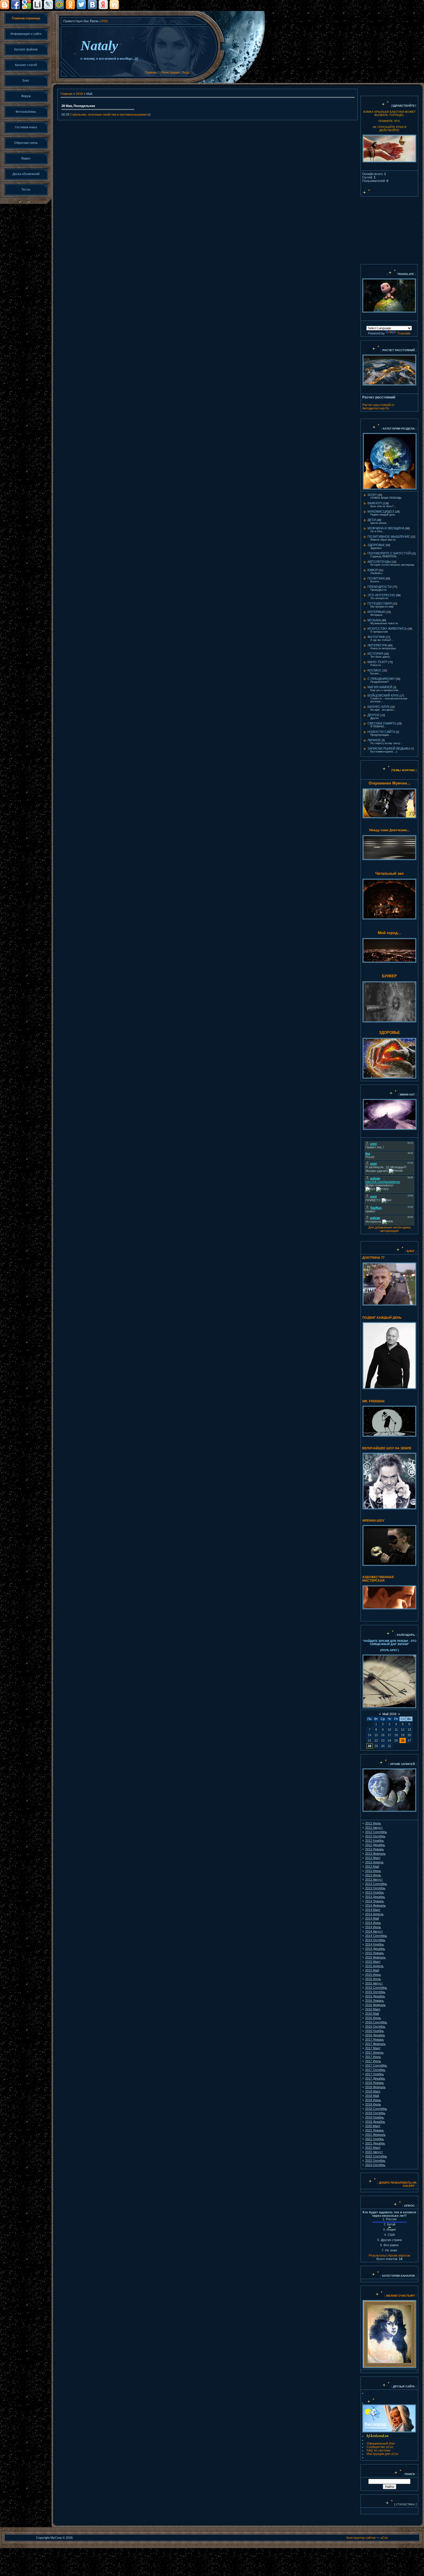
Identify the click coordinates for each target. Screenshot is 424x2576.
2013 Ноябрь (375, 1892)
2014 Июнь (373, 1923)
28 (369, 1746)
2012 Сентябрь (376, 1832)
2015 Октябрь (375, 1992)
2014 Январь (375, 1901)
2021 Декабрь (375, 2143)
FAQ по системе (379, 2450)
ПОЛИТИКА (376, 578)
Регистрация (170, 72)
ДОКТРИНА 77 (373, 1258)
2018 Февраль (375, 2087)
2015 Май (372, 1970)
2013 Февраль (375, 1854)
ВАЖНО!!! (375, 503)
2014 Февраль (375, 1905)
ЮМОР (373, 570)
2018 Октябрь (375, 2113)
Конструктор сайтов (361, 2538)
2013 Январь (375, 1849)
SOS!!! (372, 495)
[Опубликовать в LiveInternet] (37, 5)
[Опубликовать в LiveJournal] (48, 5)
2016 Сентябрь (376, 2022)
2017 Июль (373, 2061)
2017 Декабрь (375, 2078)
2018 (79, 94)
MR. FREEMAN (373, 1401)
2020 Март (373, 2126)
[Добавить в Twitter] (81, 5)
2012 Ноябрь (375, 1841)
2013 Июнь (373, 1871)
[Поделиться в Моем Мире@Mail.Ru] (59, 5)
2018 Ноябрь (375, 2117)
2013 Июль (373, 1875)
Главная (151, 72)
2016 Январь (375, 2001)
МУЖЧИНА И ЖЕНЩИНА (386, 528)
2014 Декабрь (375, 1949)
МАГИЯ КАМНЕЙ (380, 687)
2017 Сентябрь (376, 2065)
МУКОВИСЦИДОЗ (381, 511)
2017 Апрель (374, 2052)
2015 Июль (373, 1979)
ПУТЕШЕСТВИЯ (380, 603)
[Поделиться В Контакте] (92, 5)
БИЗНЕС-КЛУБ (378, 707)
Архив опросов (399, 2255)
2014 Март (373, 1910)
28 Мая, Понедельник (78, 106)
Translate (404, 333)
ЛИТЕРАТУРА (377, 645)
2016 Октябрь (375, 2026)
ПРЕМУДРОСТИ (380, 587)
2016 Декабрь (375, 2035)
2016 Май (372, 2014)
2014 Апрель (374, 1914)
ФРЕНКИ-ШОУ (373, 1521)
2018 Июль (373, 2104)
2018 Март (373, 2091)
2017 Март (373, 2048)
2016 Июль (373, 2018)
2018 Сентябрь (376, 2109)
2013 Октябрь (375, 1888)
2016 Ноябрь (375, 2031)
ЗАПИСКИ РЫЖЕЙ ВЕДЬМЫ (389, 748)
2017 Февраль (375, 2044)
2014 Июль (373, 1927)
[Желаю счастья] (385, 2296)
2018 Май (372, 2096)
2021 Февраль (375, 2135)
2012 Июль (373, 1823)
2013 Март (373, 1858)
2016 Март (373, 2009)
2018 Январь (375, 2083)
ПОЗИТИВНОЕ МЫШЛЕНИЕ (389, 537)
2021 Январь (375, 2130)
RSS (104, 21)
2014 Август (374, 1931)
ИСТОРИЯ (375, 654)
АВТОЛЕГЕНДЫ (379, 562)
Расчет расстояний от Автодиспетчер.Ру (378, 407)
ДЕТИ (372, 520)
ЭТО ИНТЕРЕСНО (381, 595)
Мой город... (389, 933)
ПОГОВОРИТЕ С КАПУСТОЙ (389, 553)
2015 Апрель (374, 1966)
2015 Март (373, 1962)
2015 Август (374, 1983)
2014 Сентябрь (376, 1936)
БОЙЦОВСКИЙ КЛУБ (383, 695)
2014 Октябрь (375, 1940)
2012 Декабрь (375, 1845)
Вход (186, 72)
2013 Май (372, 1866)
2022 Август (374, 2152)
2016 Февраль (375, 2005)
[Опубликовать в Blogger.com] (5, 5)
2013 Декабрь (375, 1897)
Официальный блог (381, 2443)
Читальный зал (389, 873)
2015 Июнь (373, 1975)
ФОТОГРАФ (376, 637)
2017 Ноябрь (375, 2074)
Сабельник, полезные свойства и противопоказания (108, 114)
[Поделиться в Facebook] (16, 5)
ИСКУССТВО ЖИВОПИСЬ (387, 629)
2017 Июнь (373, 2057)
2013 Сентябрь (376, 1884)
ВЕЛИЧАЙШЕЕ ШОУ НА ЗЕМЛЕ (387, 1448)
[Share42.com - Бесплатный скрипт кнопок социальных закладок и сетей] (114, 5)
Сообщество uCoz (380, 2447)
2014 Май (372, 1918)
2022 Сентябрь (376, 2156)
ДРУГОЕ (374, 715)
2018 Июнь (373, 2100)
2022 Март (373, 2148)
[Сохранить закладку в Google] (27, 5)
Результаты (377, 2255)
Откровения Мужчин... (390, 783)
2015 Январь (375, 1953)
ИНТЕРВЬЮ (376, 612)
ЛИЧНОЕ (374, 740)
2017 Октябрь (375, 2070)
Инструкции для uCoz (382, 2454)
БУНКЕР (389, 976)
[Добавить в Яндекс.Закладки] (103, 5)
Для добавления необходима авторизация (390, 1229)
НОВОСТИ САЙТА (381, 732)
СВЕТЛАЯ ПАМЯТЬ (382, 723)
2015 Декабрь (375, 1996)
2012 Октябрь (375, 1836)
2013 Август (374, 1879)
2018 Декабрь (375, 2122)
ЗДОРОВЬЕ (376, 545)
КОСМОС (375, 670)
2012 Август (374, 1828)
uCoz (384, 2538)
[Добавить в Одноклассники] (70, 5)
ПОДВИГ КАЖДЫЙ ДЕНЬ (382, 1318)
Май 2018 (389, 1714)
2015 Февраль (375, 1957)
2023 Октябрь (375, 2165)
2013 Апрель (374, 1862)
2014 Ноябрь (375, 1944)
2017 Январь (375, 2039)
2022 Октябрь (375, 2161)
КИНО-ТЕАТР (377, 662)
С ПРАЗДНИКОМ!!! (381, 679)
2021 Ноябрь (375, 2139)
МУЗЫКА (374, 620)
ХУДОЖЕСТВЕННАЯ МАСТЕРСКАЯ (378, 1579)
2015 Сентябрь (376, 1988)
